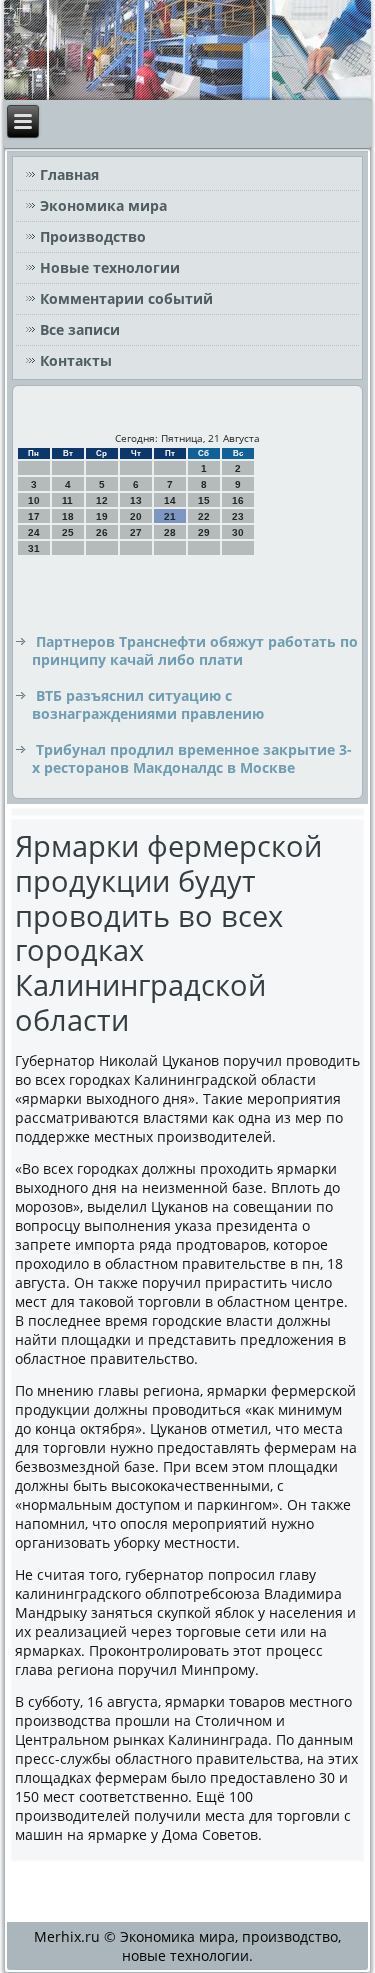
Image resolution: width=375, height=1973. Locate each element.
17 (34, 516)
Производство (93, 236)
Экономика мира (103, 205)
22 (204, 516)
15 (204, 500)
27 (136, 532)
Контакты (76, 360)
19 (102, 516)
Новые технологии (110, 267)
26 (102, 532)
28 (170, 532)
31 (34, 548)
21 (170, 516)
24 (34, 532)
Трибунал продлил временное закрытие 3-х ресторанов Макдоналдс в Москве (192, 758)
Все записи (80, 329)
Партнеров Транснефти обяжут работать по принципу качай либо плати (195, 650)
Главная (69, 174)
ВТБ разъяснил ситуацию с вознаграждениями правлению (148, 704)
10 (34, 500)
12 (102, 500)
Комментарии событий (126, 298)
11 (67, 500)
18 (68, 516)
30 (238, 532)
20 (136, 516)
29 (204, 532)
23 (238, 516)
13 (136, 500)
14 (170, 500)
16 (238, 500)
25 (68, 532)
